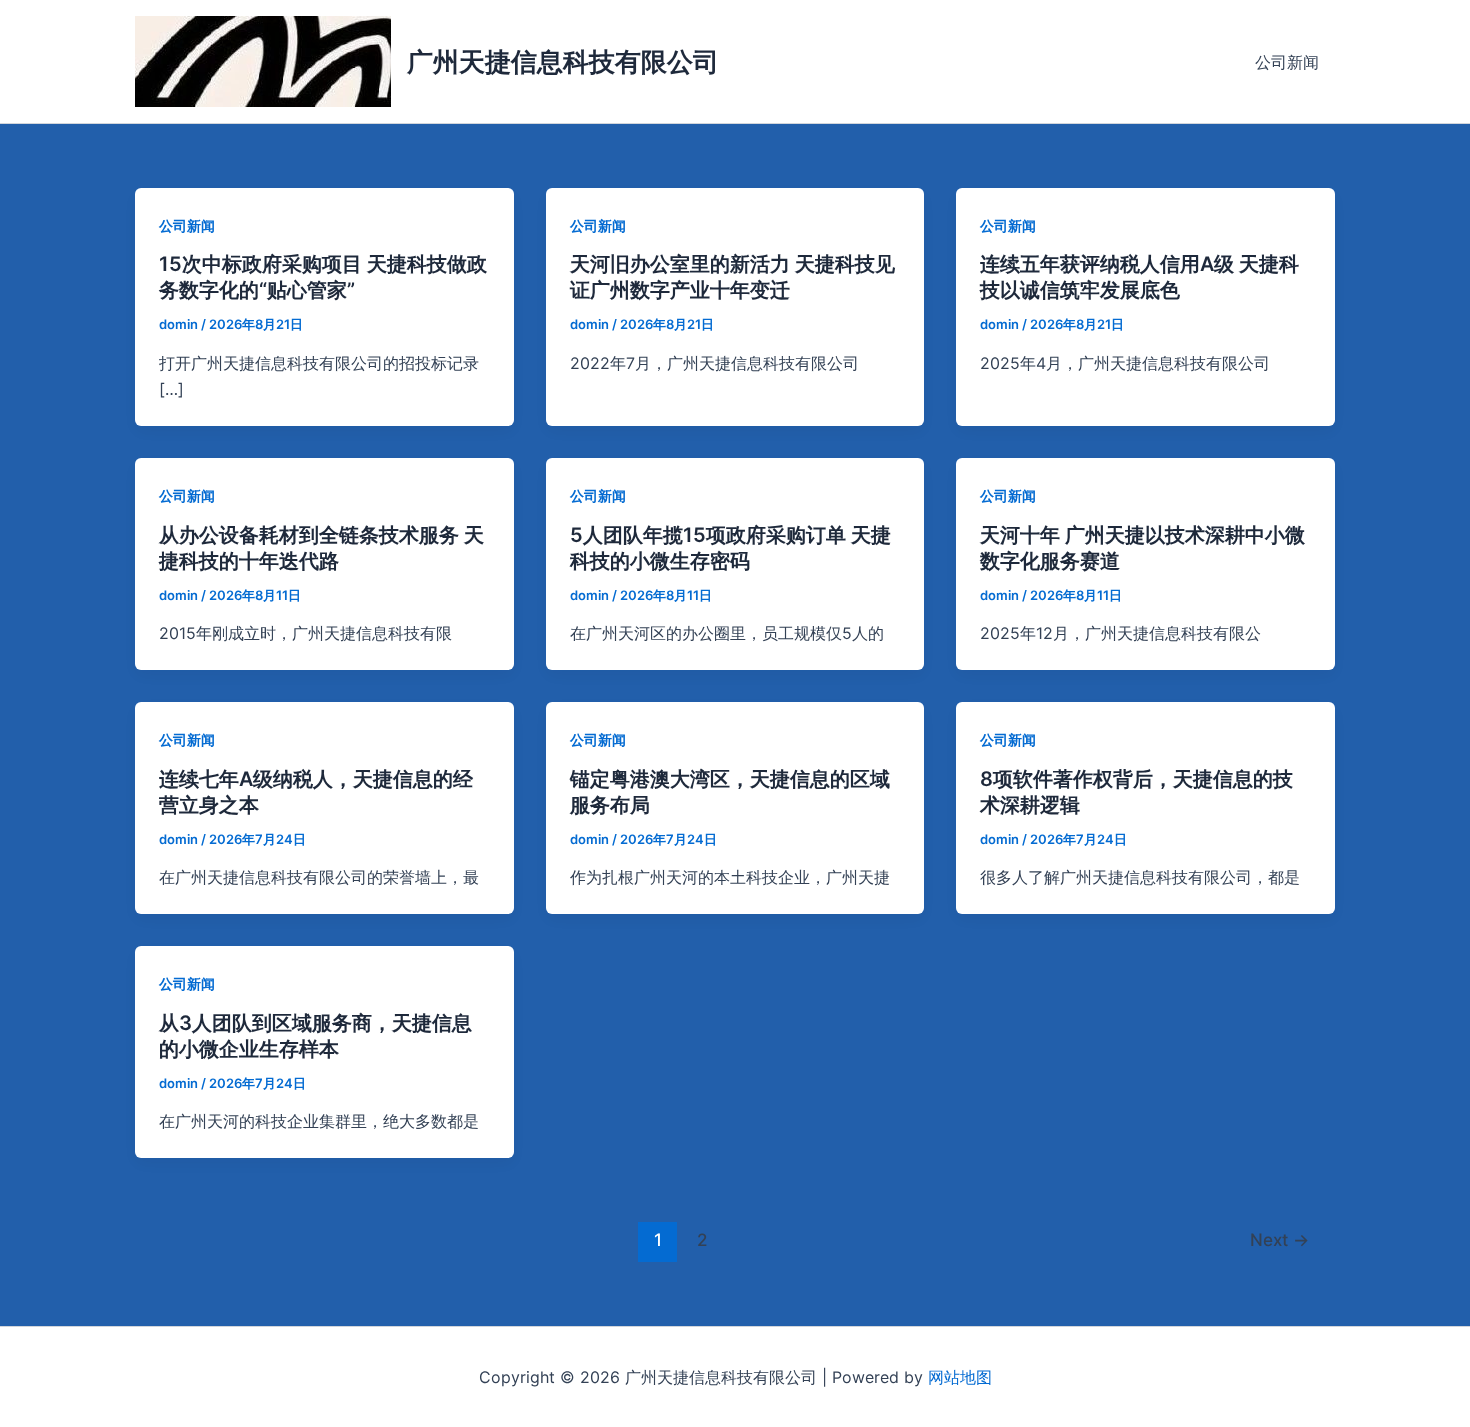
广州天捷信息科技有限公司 (563, 61)
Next (1279, 1239)
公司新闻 (1287, 62)
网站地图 (960, 1377)
